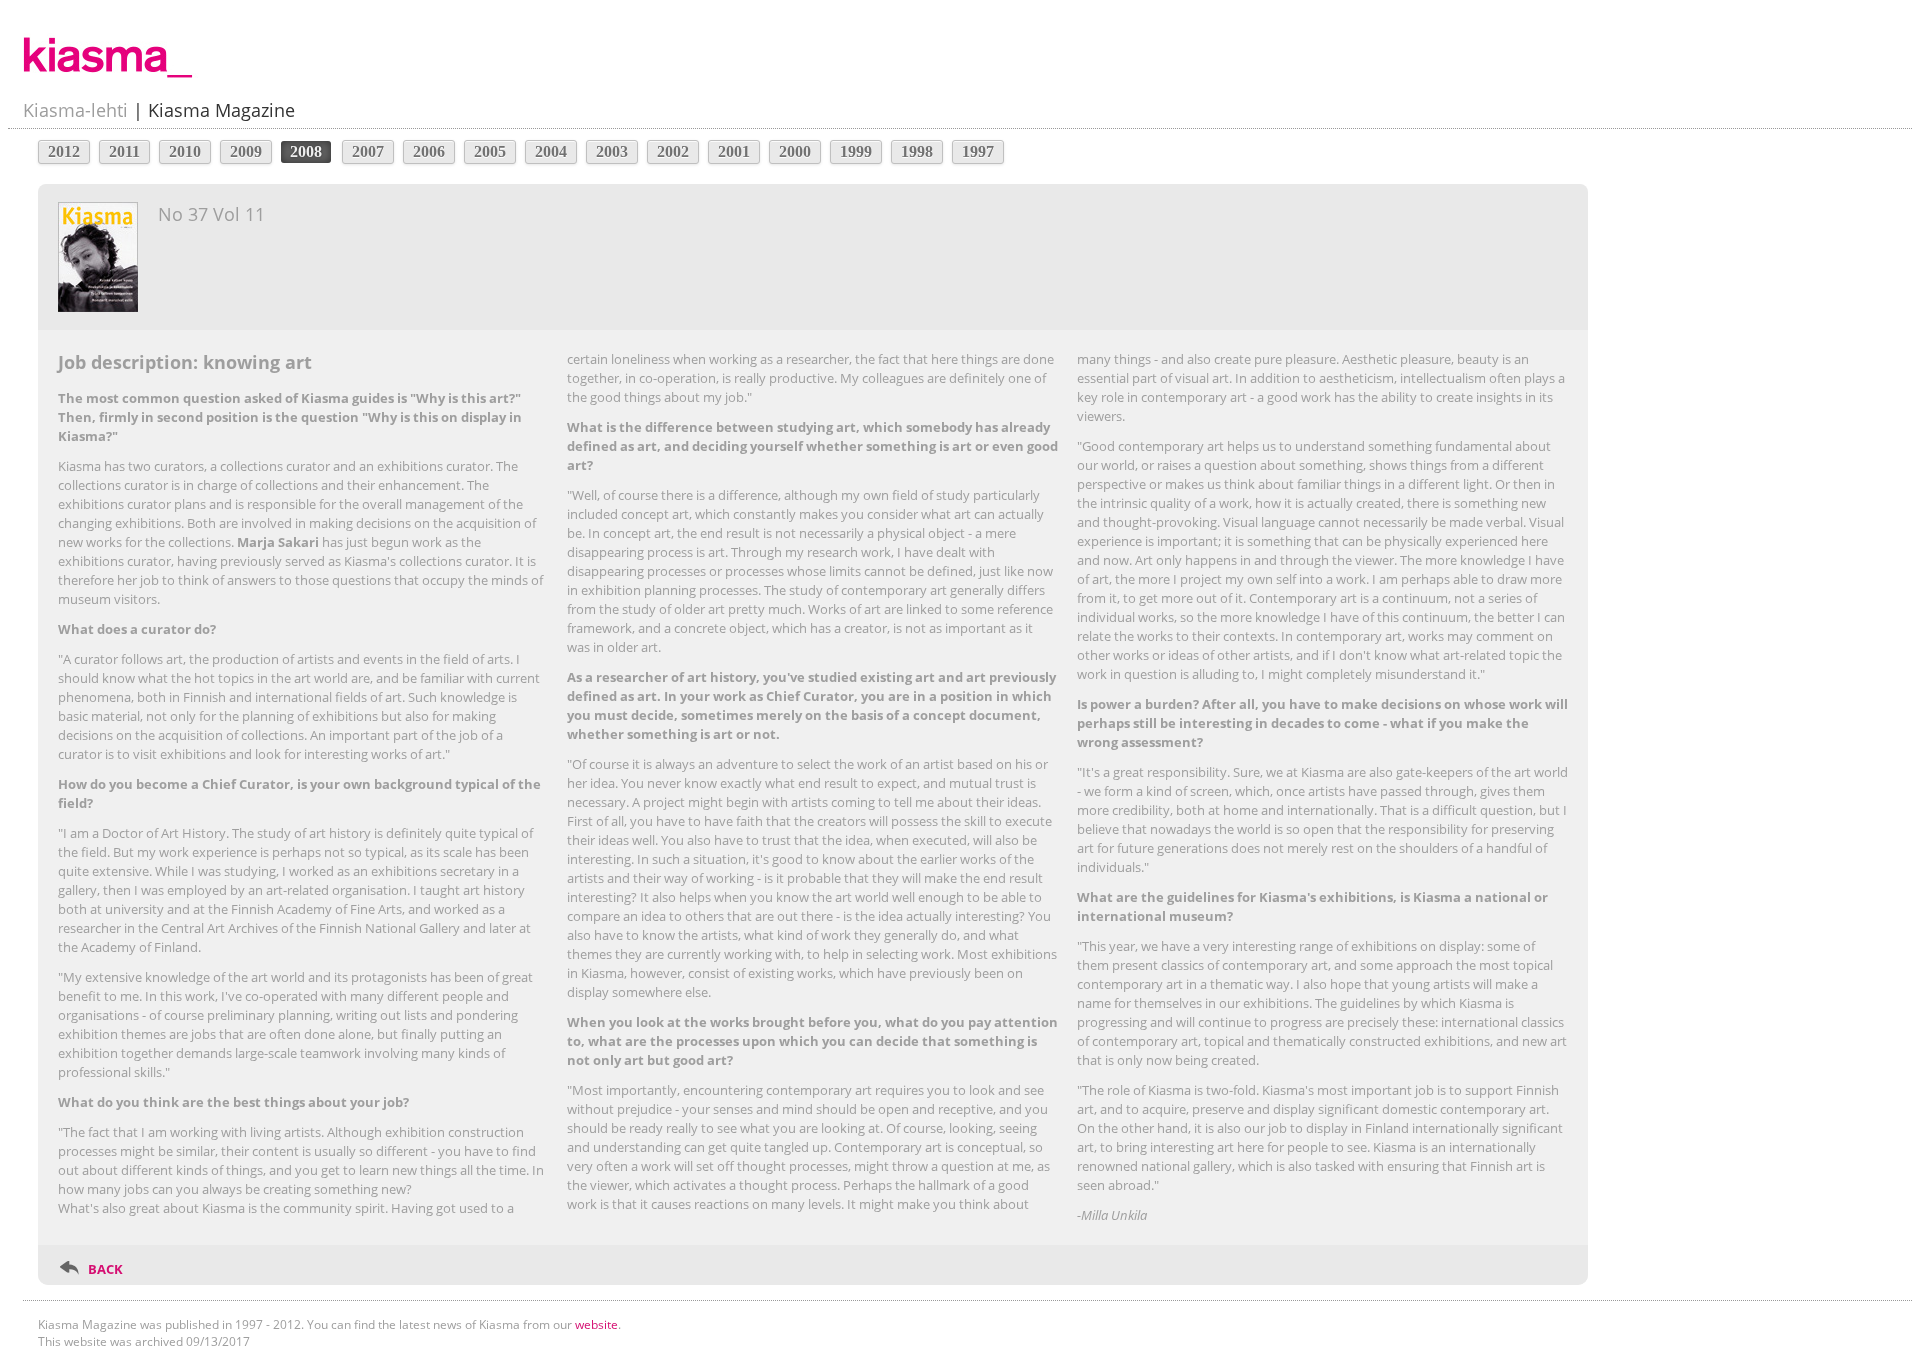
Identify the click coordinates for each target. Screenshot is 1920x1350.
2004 (551, 151)
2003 (612, 151)
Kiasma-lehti (75, 110)
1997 (978, 151)
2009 (246, 151)
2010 (185, 151)
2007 (368, 151)
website (596, 1324)
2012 (64, 151)
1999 (856, 151)
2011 (124, 151)
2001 (734, 151)
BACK (105, 1269)
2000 (795, 151)
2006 (429, 151)
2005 (490, 151)
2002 (673, 151)
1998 (917, 151)
